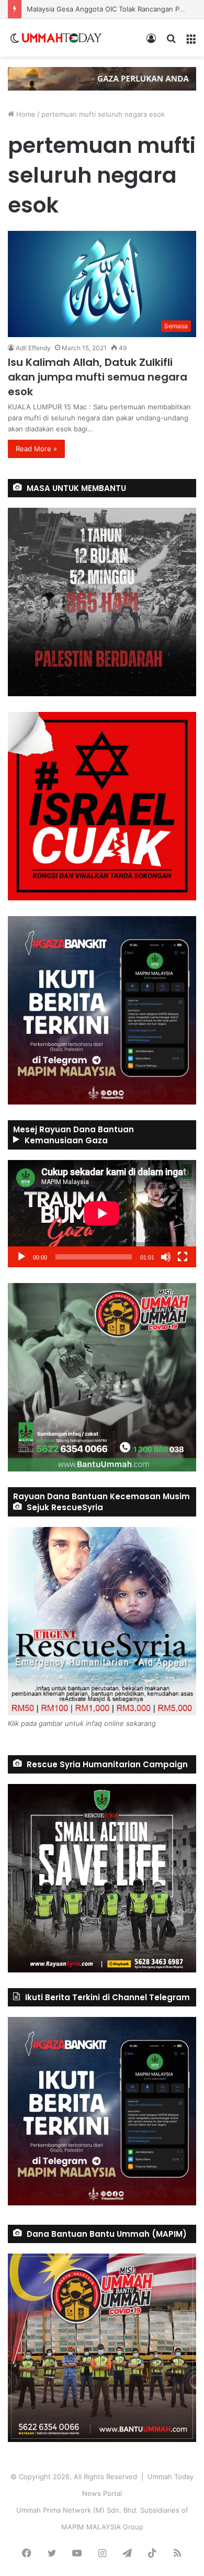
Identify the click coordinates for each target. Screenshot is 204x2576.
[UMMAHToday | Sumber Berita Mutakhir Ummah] (62, 38)
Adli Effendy (33, 348)
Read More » (36, 449)
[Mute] (166, 1257)
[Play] (21, 1257)
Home (25, 114)
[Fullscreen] (183, 1257)
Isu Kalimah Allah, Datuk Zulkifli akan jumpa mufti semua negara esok (98, 377)
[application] (102, 1214)
